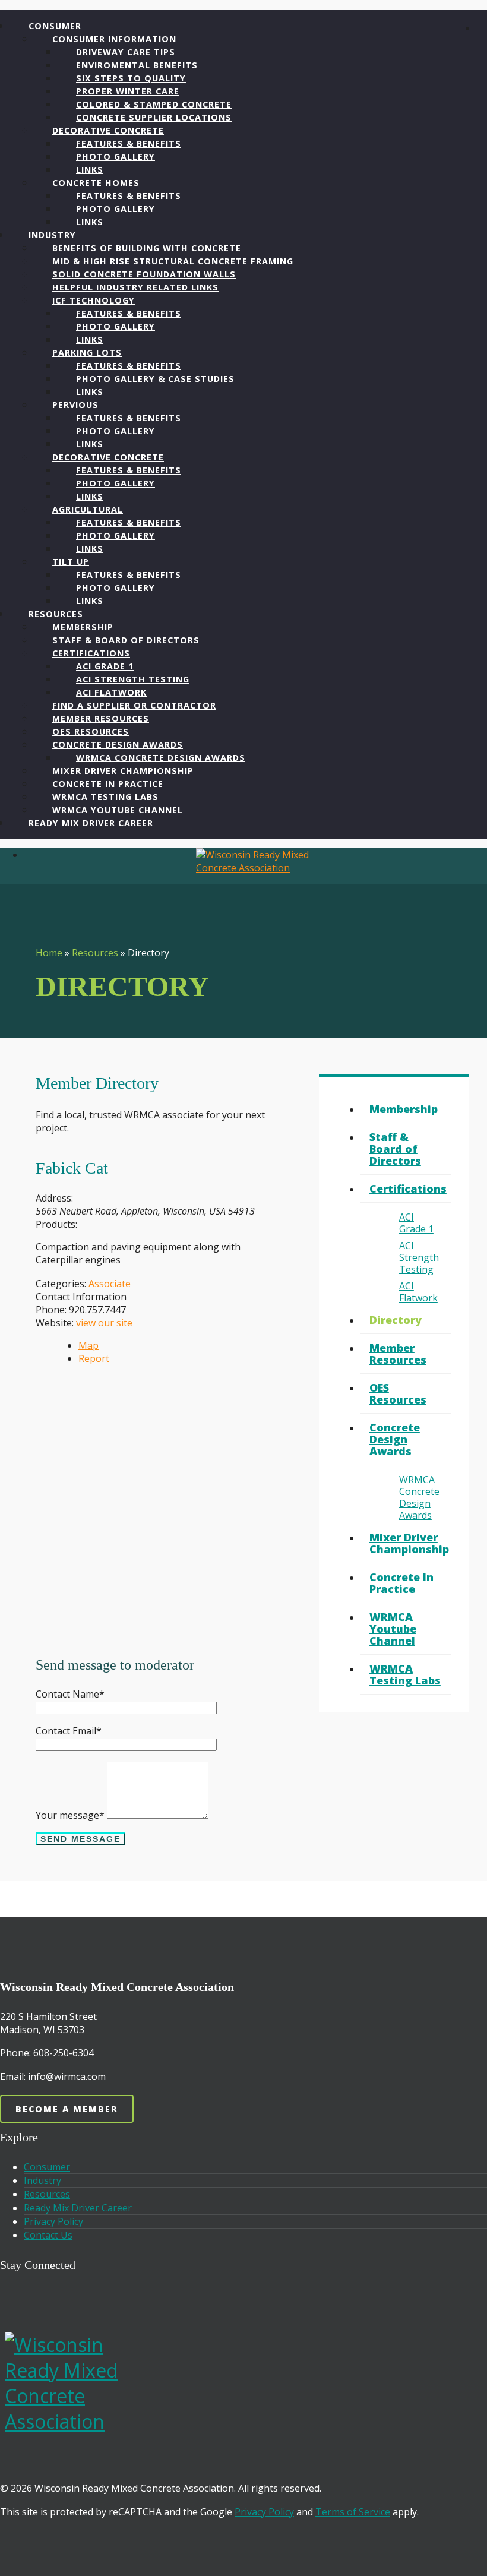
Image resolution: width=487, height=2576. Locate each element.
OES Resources (398, 1393)
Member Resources (398, 1354)
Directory (396, 1320)
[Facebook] (29, 2300)
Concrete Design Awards (395, 1439)
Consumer (47, 2167)
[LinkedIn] (52, 2300)
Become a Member (67, 2109)
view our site (104, 1323)
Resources (95, 953)
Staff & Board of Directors (395, 1149)
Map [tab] (88, 1345)
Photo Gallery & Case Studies (155, 379)
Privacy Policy (53, 2221)
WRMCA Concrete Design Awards (419, 1497)
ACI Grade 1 (416, 1223)
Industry (42, 2180)
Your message (70, 1815)
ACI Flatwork (418, 1292)
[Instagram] (64, 2300)
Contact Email (69, 1731)
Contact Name (70, 1694)
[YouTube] (40, 2300)
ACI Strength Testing (419, 1257)
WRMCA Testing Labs (405, 1674)
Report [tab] (94, 1358)
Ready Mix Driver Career (91, 823)
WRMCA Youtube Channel (393, 1629)
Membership (404, 1109)
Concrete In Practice (401, 1583)
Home (49, 953)
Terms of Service (353, 2512)
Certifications (408, 1189)
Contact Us (48, 2235)
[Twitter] (76, 2300)
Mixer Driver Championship (409, 1543)
